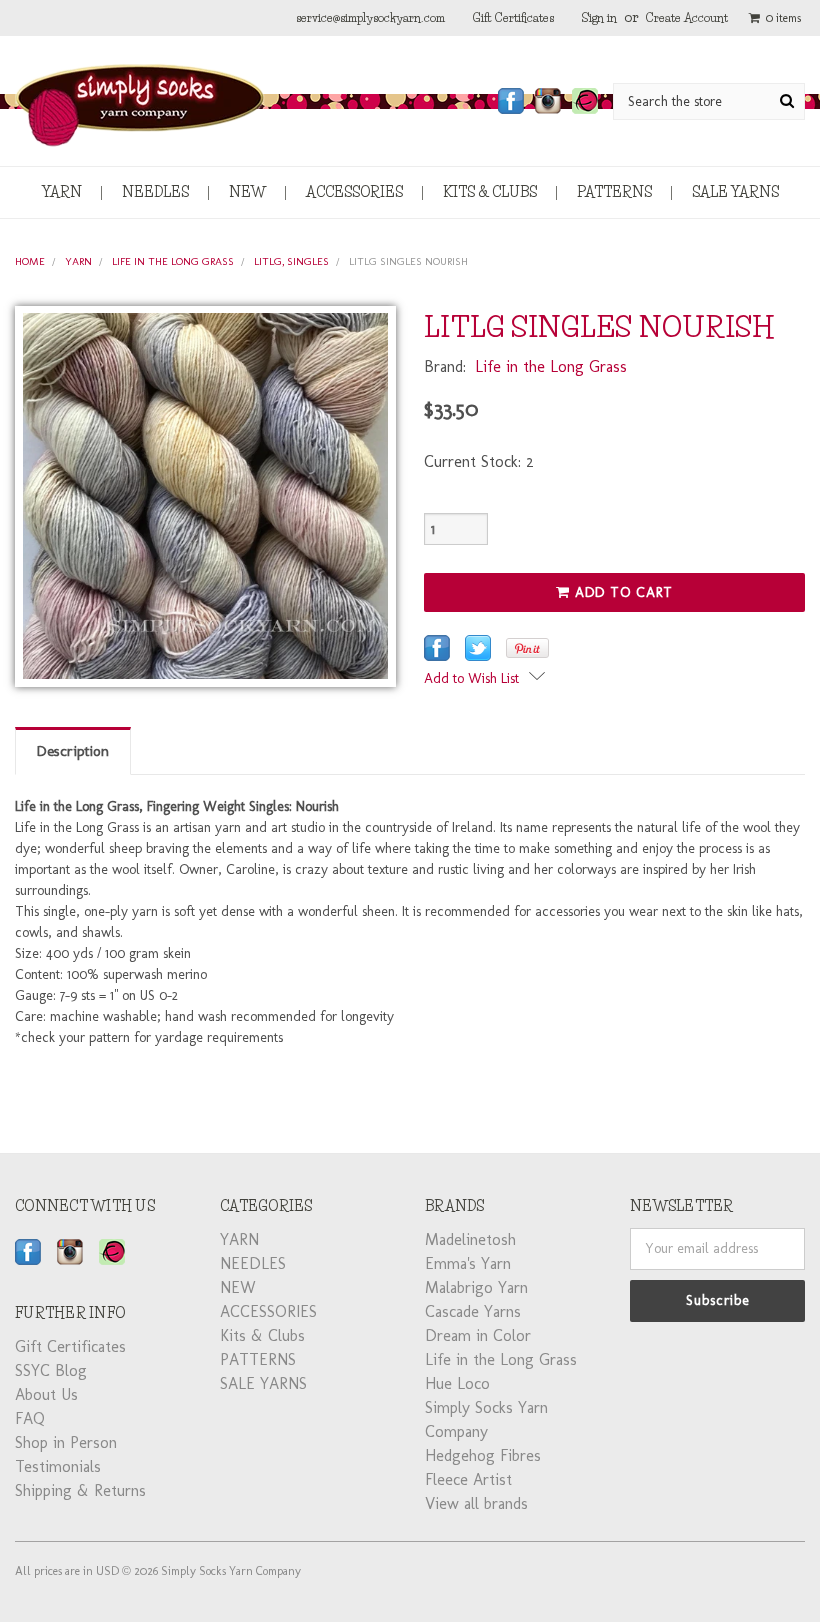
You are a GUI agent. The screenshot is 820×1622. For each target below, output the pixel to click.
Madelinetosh (470, 1239)
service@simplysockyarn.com (370, 17)
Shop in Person (66, 1442)
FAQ (30, 1418)
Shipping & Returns (80, 1490)
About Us (46, 1394)
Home (30, 261)
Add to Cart (621, 592)
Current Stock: (479, 461)
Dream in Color (478, 1335)
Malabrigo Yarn (476, 1287)
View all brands (476, 1503)
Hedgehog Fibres (483, 1455)
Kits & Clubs (490, 192)
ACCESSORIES (354, 192)
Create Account (687, 17)
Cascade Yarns (473, 1311)
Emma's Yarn (468, 1263)
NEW (247, 192)
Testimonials (58, 1466)
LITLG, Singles (291, 261)
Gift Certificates (513, 17)
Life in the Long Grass (173, 261)
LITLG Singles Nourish (408, 261)
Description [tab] (73, 751)
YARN (62, 192)
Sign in (599, 17)
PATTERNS (614, 192)
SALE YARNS (735, 192)
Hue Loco (457, 1383)
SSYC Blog (51, 1370)
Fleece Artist (468, 1479)
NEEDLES (155, 192)
